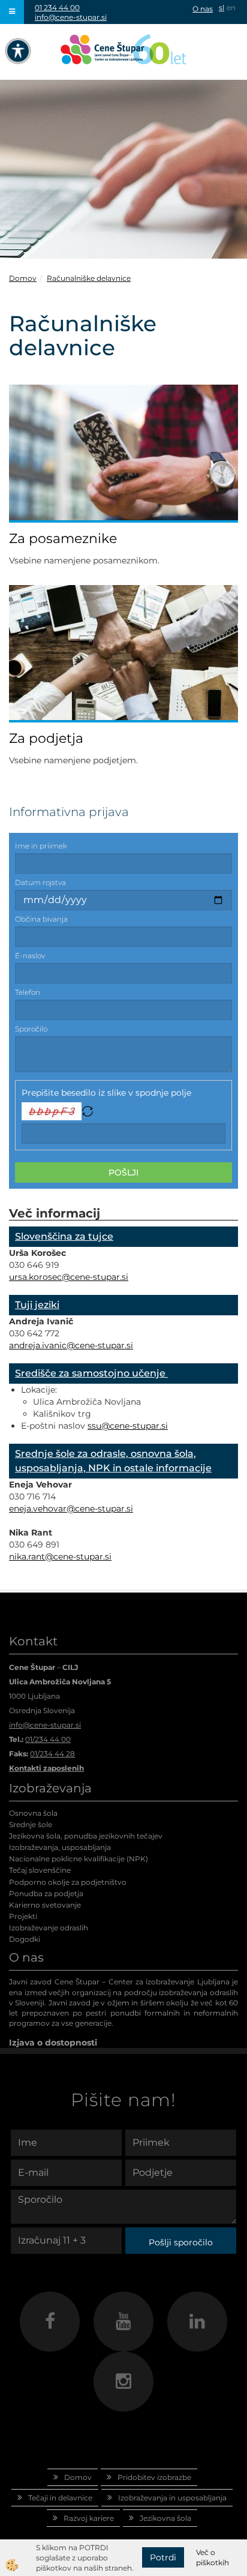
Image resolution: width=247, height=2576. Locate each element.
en (231, 8)
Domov (23, 278)
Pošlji (123, 1172)
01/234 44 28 (52, 1754)
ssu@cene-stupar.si (128, 1426)
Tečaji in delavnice (60, 2498)
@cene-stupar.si (95, 1277)
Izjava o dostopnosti (53, 2043)
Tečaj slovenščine (40, 1870)
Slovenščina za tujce (64, 1236)
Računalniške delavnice (89, 278)
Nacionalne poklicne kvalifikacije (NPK (77, 1859)
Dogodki (25, 1939)
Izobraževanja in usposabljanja (172, 2498)
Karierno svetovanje (45, 1905)
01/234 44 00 (48, 1739)
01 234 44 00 (57, 8)
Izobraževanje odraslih (49, 1928)
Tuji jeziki (37, 1305)
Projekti (23, 1916)
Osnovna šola (33, 1813)
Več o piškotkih (213, 2557)
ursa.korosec (35, 1277)
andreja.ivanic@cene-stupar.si (71, 1345)
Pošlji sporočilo (181, 2242)
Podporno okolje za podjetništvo (68, 1882)
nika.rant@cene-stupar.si (60, 1557)
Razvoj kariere (89, 2518)
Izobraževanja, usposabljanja (60, 1847)
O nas (203, 9)
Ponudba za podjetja (46, 1893)
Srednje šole (31, 1824)
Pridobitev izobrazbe (154, 2477)
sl (222, 8)
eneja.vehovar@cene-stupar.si (71, 1509)
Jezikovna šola (165, 2518)
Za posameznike (63, 539)
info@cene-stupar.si (71, 17)
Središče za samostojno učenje (91, 1373)
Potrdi (163, 2557)
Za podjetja (46, 738)
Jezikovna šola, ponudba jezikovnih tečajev (86, 1836)
